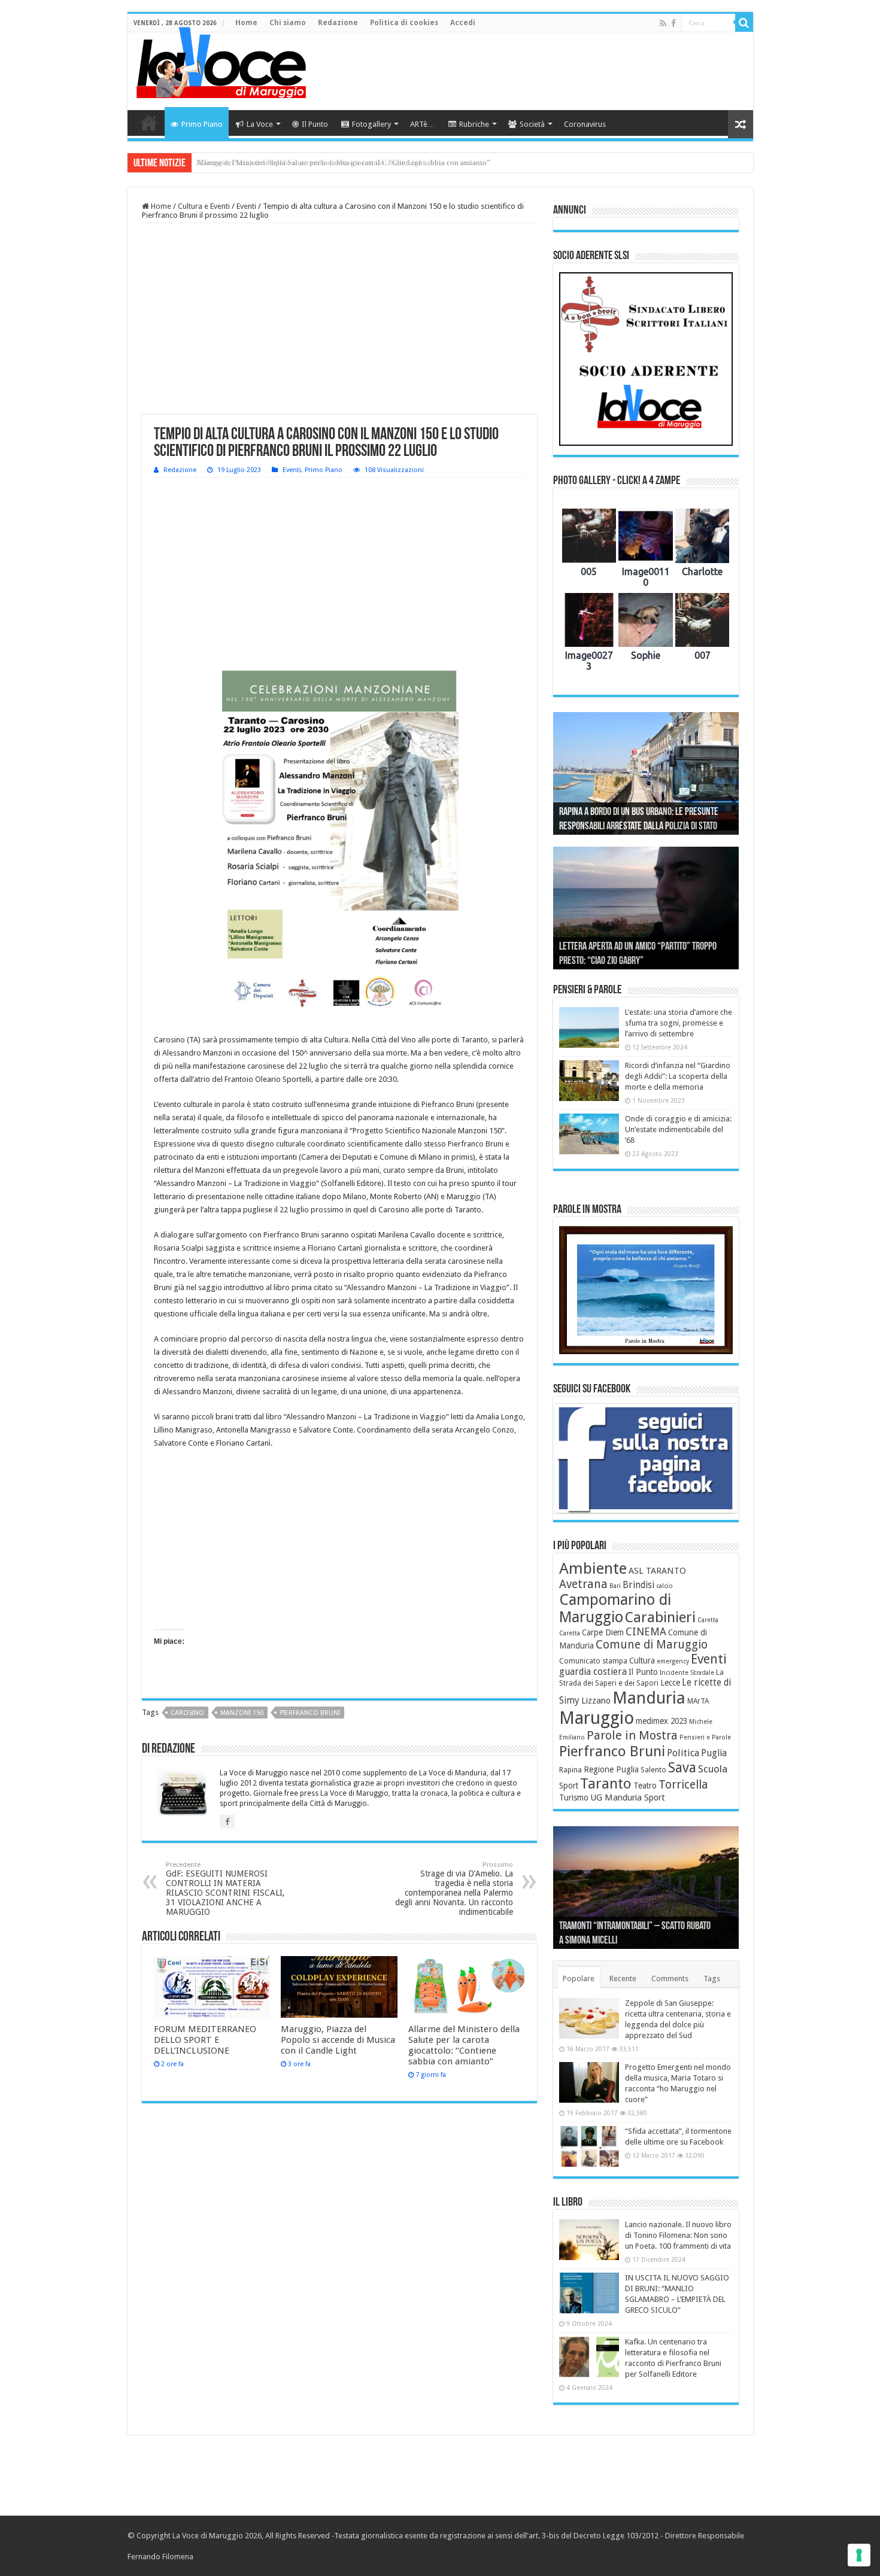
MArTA (698, 1701)
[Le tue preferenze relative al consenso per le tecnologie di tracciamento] (859, 2555)
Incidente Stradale (687, 1673)
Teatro (645, 1786)
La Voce (260, 124)
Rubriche (474, 124)
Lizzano (596, 1701)
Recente (623, 1979)
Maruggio (597, 1718)
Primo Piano (202, 124)
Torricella (683, 1785)
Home (246, 23)
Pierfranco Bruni (310, 1713)
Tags (712, 1979)
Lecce (670, 1683)
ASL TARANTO (657, 1571)
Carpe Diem (603, 1632)
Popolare (579, 1979)
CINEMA (646, 1632)
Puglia (714, 1753)
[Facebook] (673, 23)
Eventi (246, 206)
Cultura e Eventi (204, 206)
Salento (653, 1770)
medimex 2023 (661, 1721)
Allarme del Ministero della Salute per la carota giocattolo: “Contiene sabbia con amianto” (343, 162)
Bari (615, 1586)
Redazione (338, 23)
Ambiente (593, 1568)
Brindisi (638, 1585)
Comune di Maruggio (652, 1645)
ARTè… (423, 124)
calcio (664, 1586)
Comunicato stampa (593, 1661)
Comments (670, 1979)
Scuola (713, 1769)
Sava (682, 1768)
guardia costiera (593, 1672)
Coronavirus (585, 124)
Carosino (187, 1713)
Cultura (642, 1660)
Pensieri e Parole (705, 1737)
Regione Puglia (611, 1769)
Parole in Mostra (632, 1735)
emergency (673, 1661)
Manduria (649, 1698)
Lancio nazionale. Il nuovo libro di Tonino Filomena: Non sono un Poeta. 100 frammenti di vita (678, 2235)
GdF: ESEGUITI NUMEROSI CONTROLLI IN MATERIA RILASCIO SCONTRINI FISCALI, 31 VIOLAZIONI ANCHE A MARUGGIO (225, 1889)
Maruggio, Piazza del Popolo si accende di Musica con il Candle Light (338, 2040)
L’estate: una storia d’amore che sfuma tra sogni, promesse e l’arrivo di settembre (679, 1023)
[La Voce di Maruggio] (221, 60)
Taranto (606, 1784)
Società (532, 124)
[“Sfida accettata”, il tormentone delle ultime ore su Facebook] (589, 2146)
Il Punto (315, 124)
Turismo (574, 1798)
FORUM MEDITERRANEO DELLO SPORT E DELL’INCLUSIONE (205, 2040)
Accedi (463, 23)
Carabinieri (660, 1617)
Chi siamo (288, 23)
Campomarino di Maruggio (615, 1608)
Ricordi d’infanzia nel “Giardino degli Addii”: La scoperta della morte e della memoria (678, 1076)
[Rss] (663, 23)
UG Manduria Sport (628, 1798)
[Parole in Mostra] (646, 1290)
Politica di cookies (404, 23)
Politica (683, 1753)
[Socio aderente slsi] (646, 359)
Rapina (571, 1770)
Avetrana (583, 1584)
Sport (569, 1786)
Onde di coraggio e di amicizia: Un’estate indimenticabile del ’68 (678, 1129)
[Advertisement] (526, 71)
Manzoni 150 (242, 1713)
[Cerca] (744, 23)
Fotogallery (371, 124)
